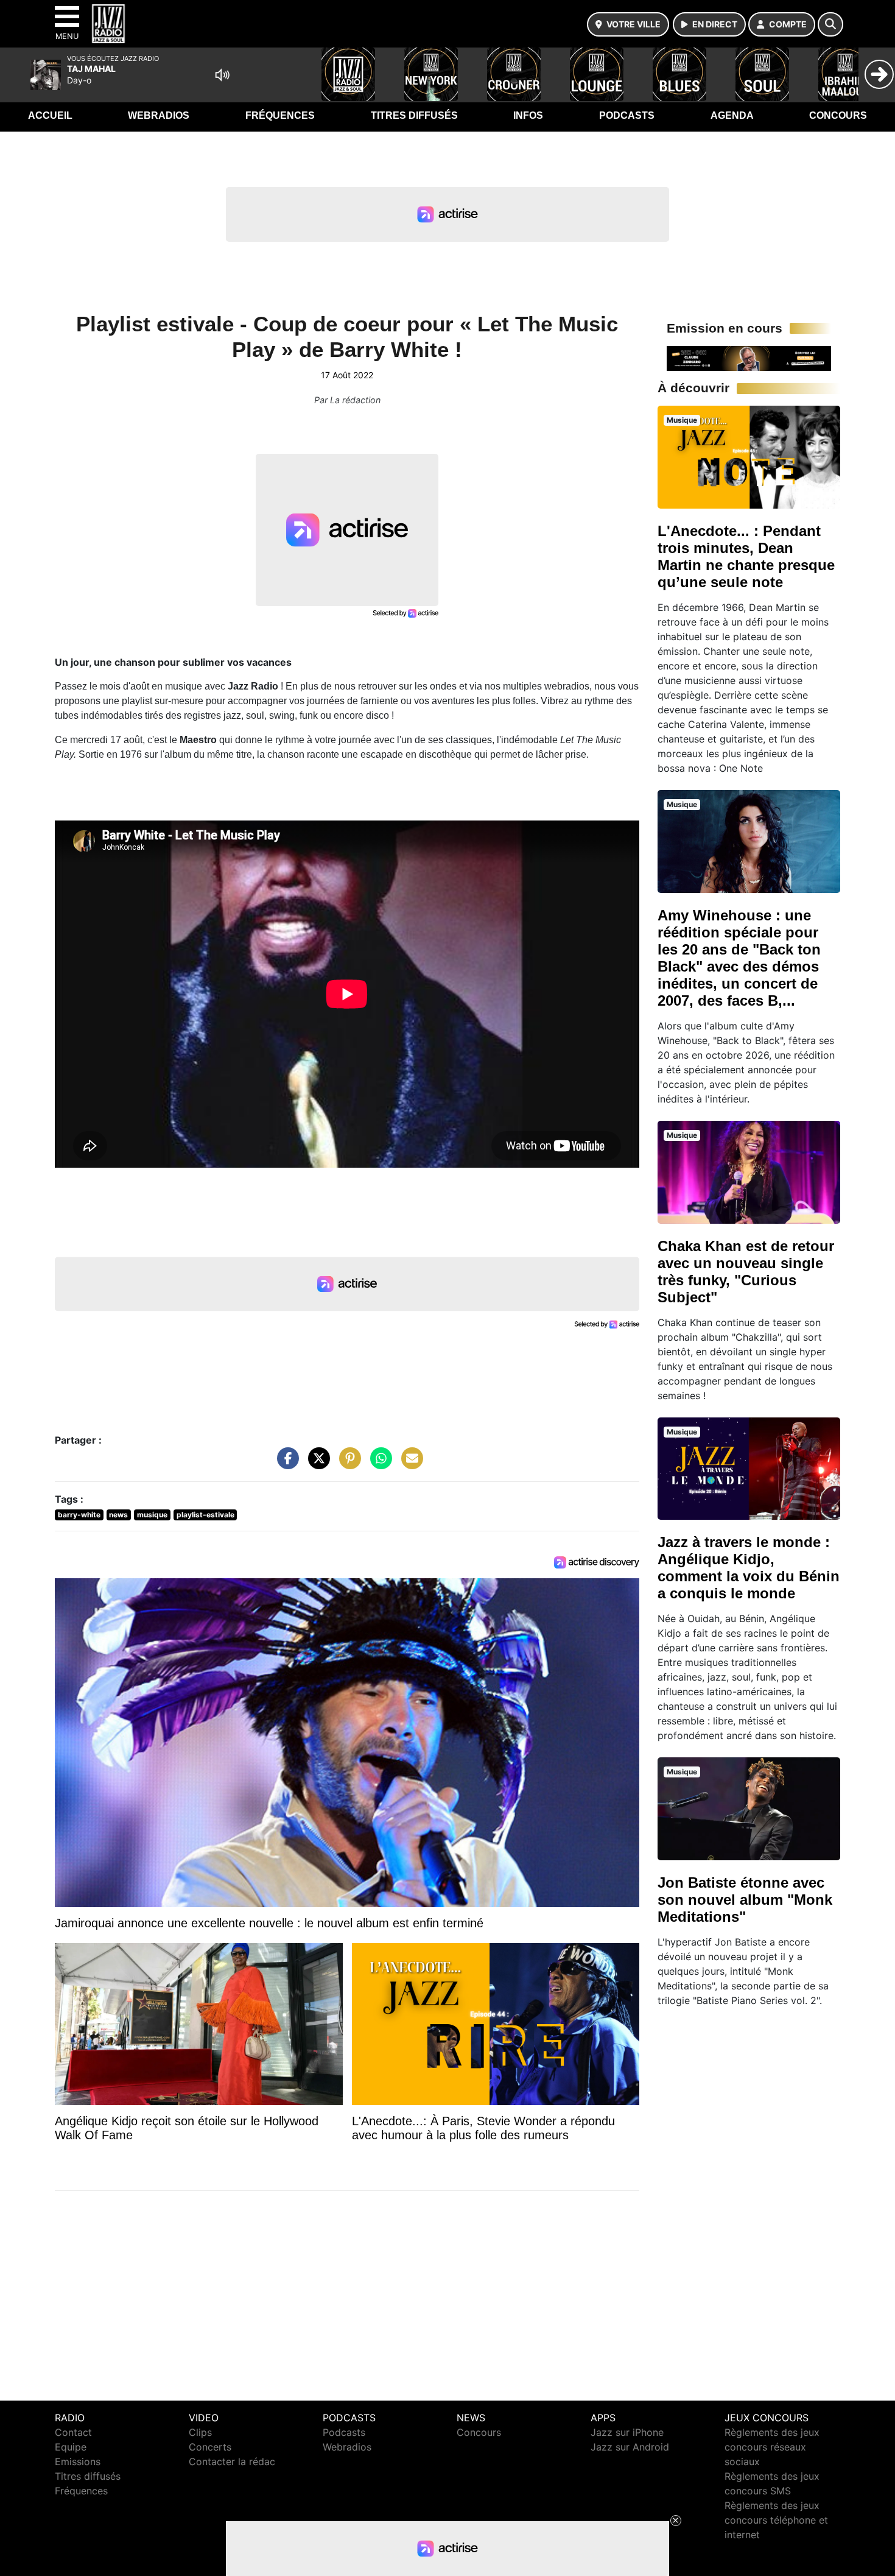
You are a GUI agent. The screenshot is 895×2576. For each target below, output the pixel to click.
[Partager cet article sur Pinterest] (347, 1464)
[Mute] (222, 75)
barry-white (79, 1515)
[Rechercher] (830, 24)
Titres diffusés (414, 115)
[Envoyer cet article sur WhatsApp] (378, 1464)
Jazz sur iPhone (627, 2432)
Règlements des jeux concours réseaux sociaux (772, 2447)
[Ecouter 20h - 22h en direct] (749, 358)
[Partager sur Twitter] (316, 1464)
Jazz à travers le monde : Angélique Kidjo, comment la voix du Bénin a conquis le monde (749, 1568)
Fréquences (280, 115)
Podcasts (627, 115)
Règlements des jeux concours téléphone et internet (776, 2520)
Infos (528, 115)
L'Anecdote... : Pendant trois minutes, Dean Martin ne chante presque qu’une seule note (746, 556)
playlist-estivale (205, 1515)
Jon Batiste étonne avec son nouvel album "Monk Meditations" (745, 1900)
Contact (73, 2432)
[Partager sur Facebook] (285, 1464)
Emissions (78, 2461)
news (118, 1515)
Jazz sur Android (630, 2447)
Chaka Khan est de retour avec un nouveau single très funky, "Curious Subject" (746, 1272)
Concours (838, 115)
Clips (200, 2432)
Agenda (732, 115)
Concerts (210, 2447)
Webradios (159, 115)
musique (152, 1515)
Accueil (50, 115)
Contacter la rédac (232, 2461)
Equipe (71, 2447)
